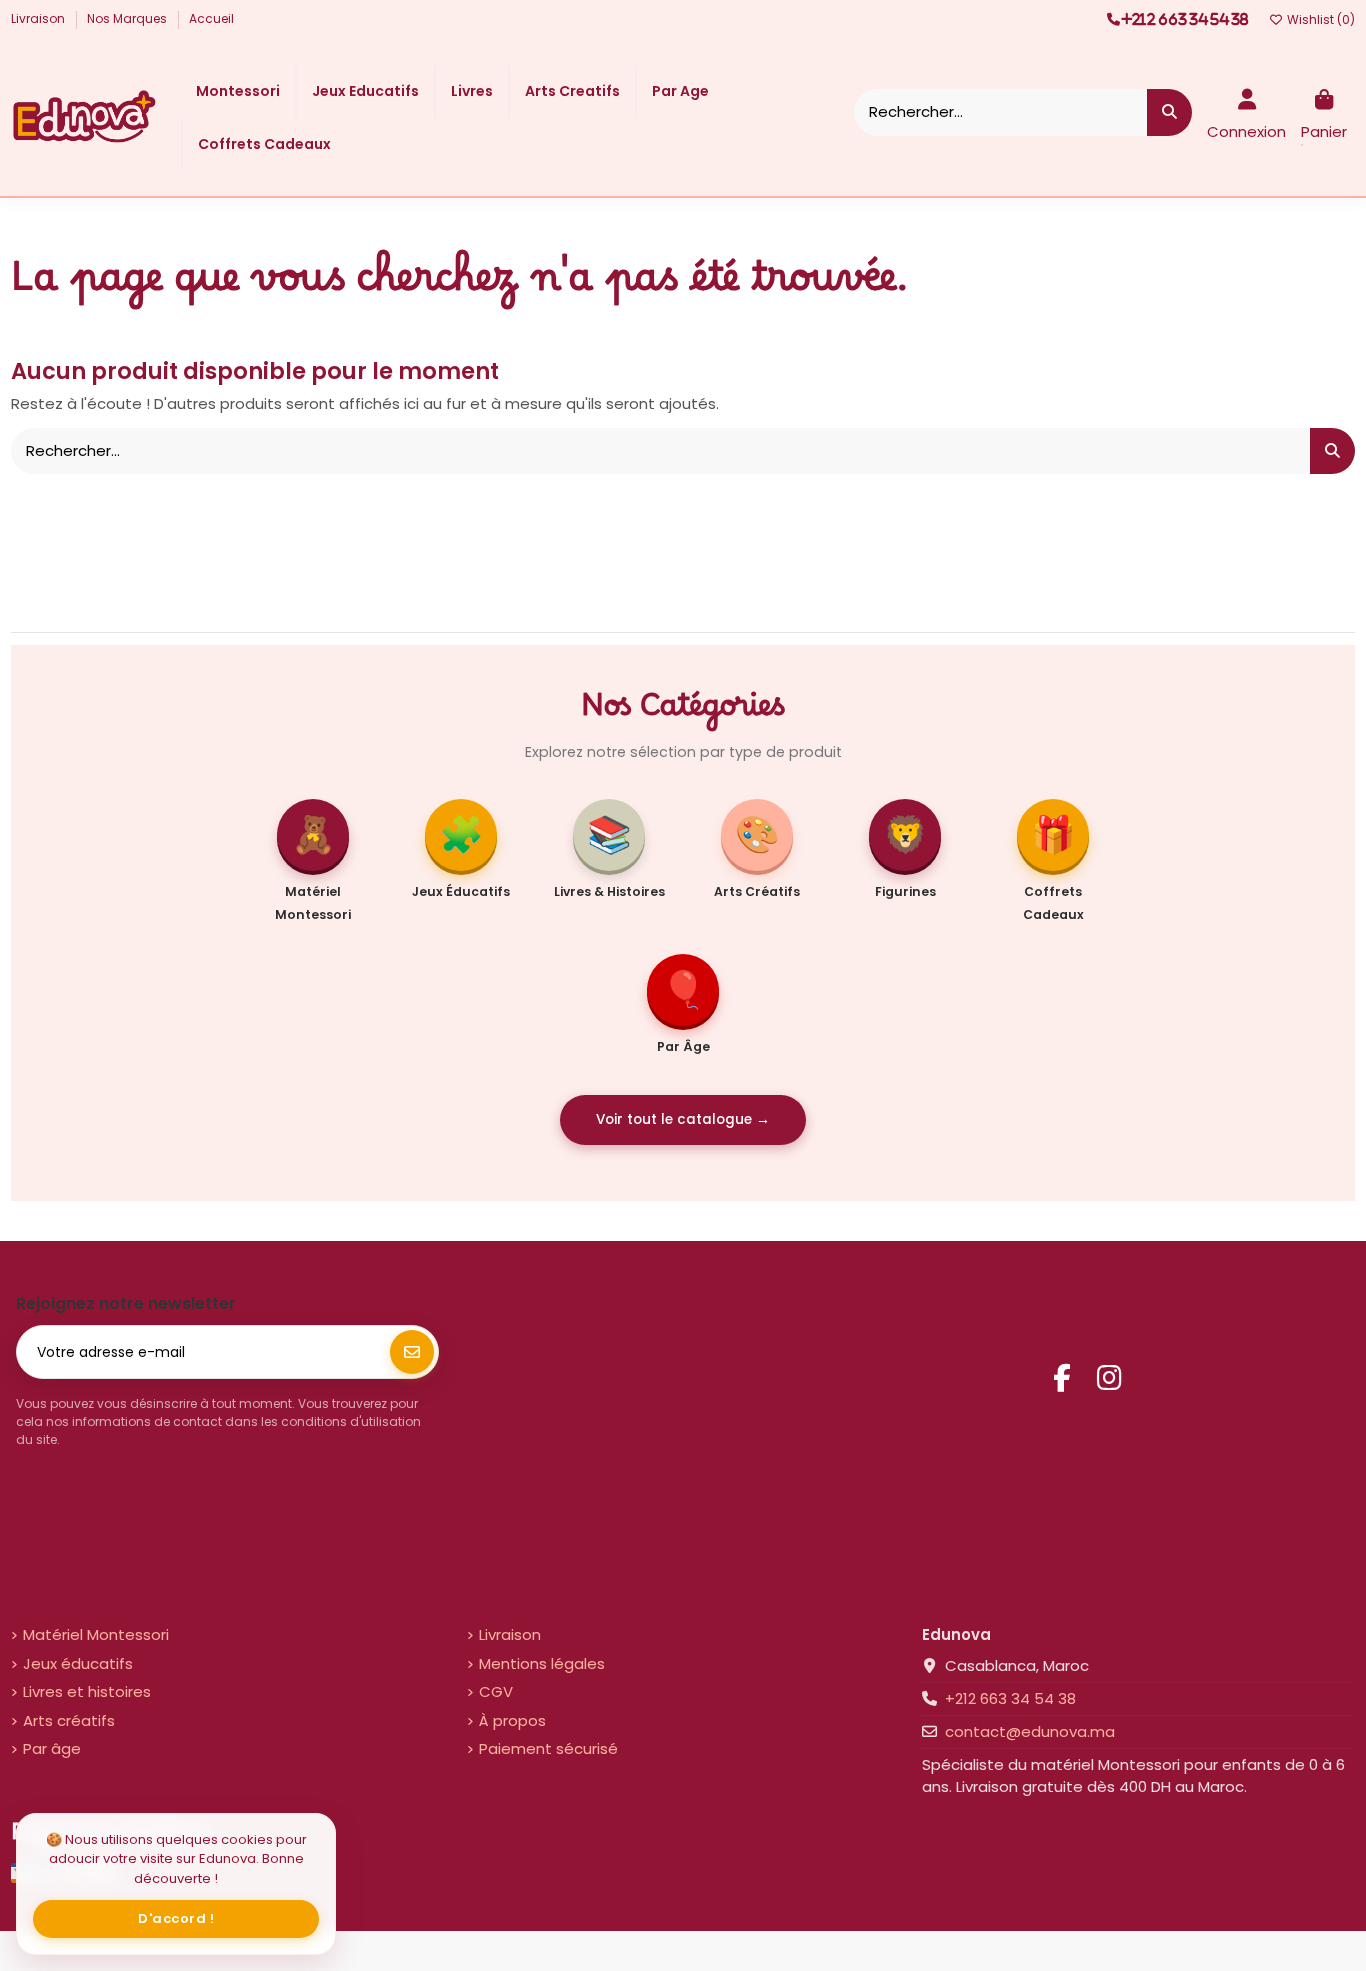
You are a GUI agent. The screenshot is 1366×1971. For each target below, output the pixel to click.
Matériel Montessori (96, 1634)
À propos (512, 1720)
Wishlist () (1319, 19)
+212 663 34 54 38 (1010, 1698)
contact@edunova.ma (1030, 1731)
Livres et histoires (87, 1691)
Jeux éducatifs (78, 1663)
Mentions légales (542, 1663)
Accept (176, 1918)
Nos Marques (128, 18)
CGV (496, 1691)
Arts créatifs (69, 1720)
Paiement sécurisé (548, 1748)
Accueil (211, 18)
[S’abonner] (412, 1352)
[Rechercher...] (1169, 112)
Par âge (52, 1748)
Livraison (39, 18)
